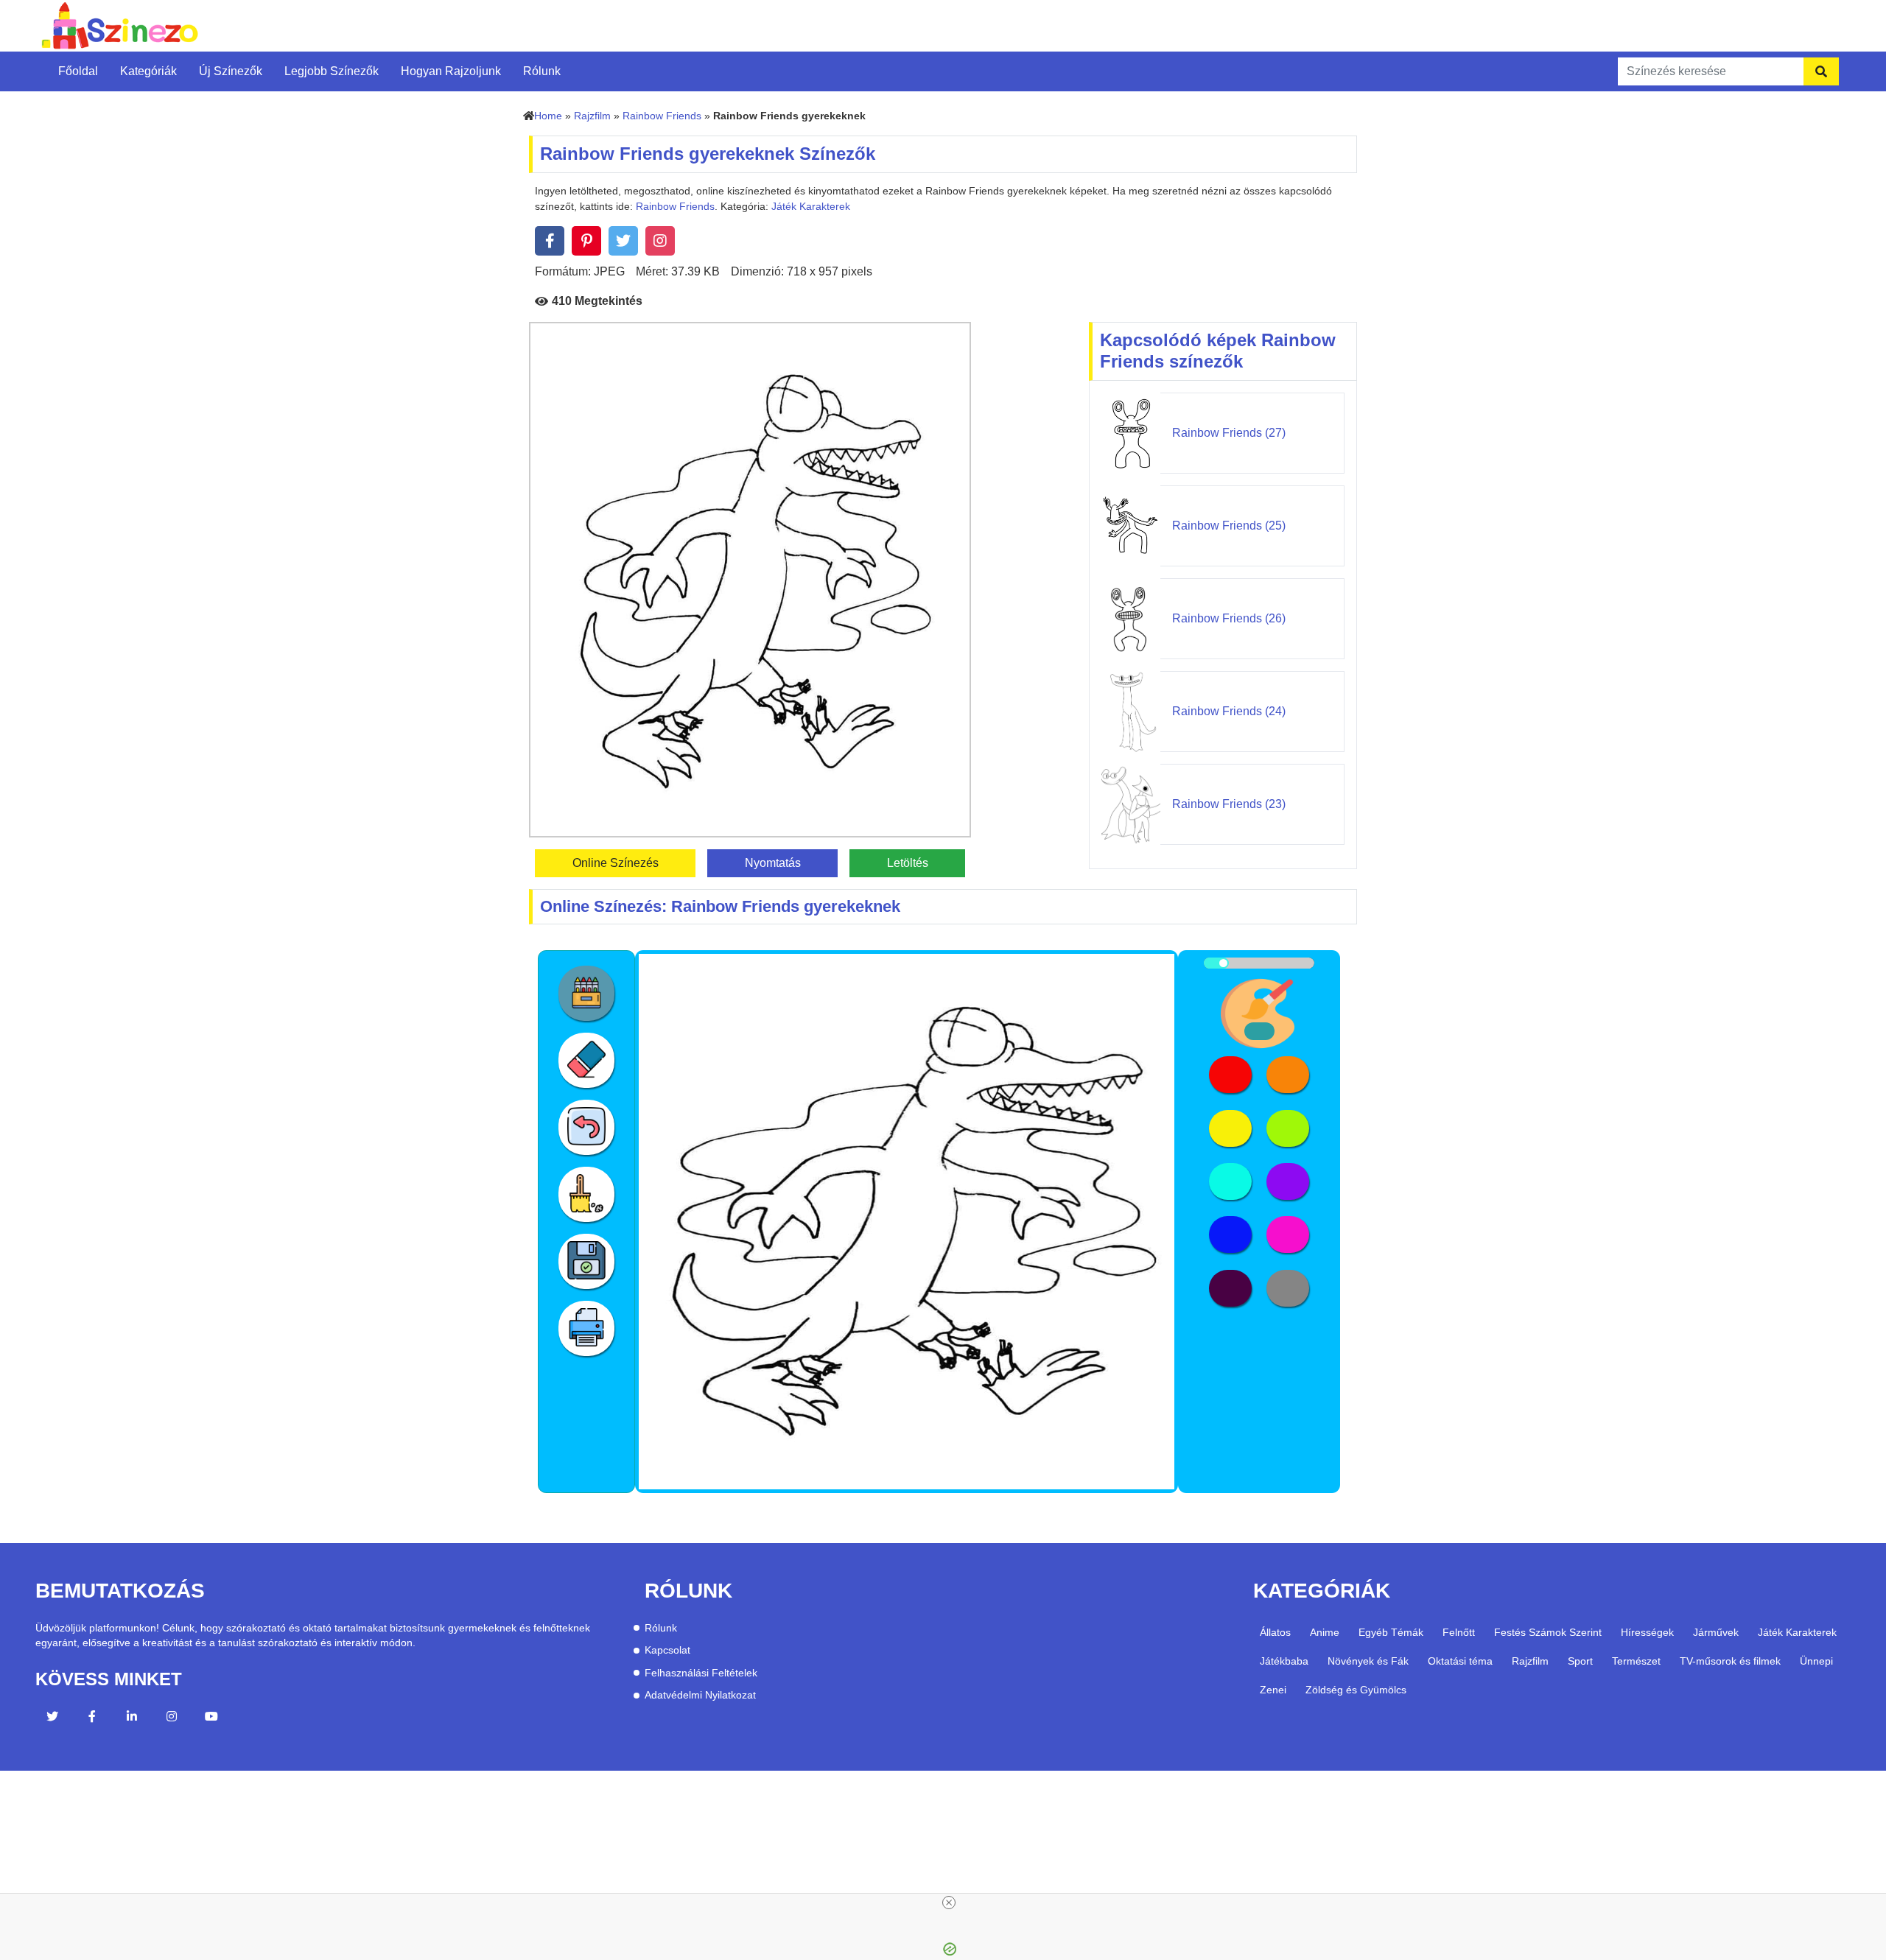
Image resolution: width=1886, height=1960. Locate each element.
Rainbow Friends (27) (1229, 433)
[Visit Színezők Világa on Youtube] (211, 1718)
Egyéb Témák (1391, 1632)
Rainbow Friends (662, 116)
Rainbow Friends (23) (1229, 804)
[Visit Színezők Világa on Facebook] (92, 1718)
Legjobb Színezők (332, 71)
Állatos (1275, 1632)
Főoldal (78, 71)
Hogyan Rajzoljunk (451, 71)
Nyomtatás (773, 863)
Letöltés (908, 863)
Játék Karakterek (811, 207)
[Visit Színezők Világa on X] (52, 1718)
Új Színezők (231, 71)
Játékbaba (1284, 1661)
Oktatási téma (1460, 1661)
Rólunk (542, 71)
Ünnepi (1816, 1661)
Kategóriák (148, 71)
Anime (1325, 1632)
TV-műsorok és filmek (1730, 1661)
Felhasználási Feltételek (701, 1673)
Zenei (1273, 1690)
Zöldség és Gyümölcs (1356, 1690)
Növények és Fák (1368, 1661)
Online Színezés (616, 863)
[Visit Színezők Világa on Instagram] (172, 1718)
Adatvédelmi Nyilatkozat (700, 1695)
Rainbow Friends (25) (1229, 526)
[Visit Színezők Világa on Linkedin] (132, 1718)
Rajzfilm (592, 116)
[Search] (1821, 71)
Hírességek (1647, 1632)
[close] (949, 1903)
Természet (1636, 1661)
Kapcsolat (667, 1650)
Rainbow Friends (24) (1229, 711)
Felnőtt (1459, 1632)
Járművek (1716, 1632)
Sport (1580, 1661)
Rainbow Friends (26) (1229, 618)
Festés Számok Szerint (1548, 1632)
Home (548, 116)
